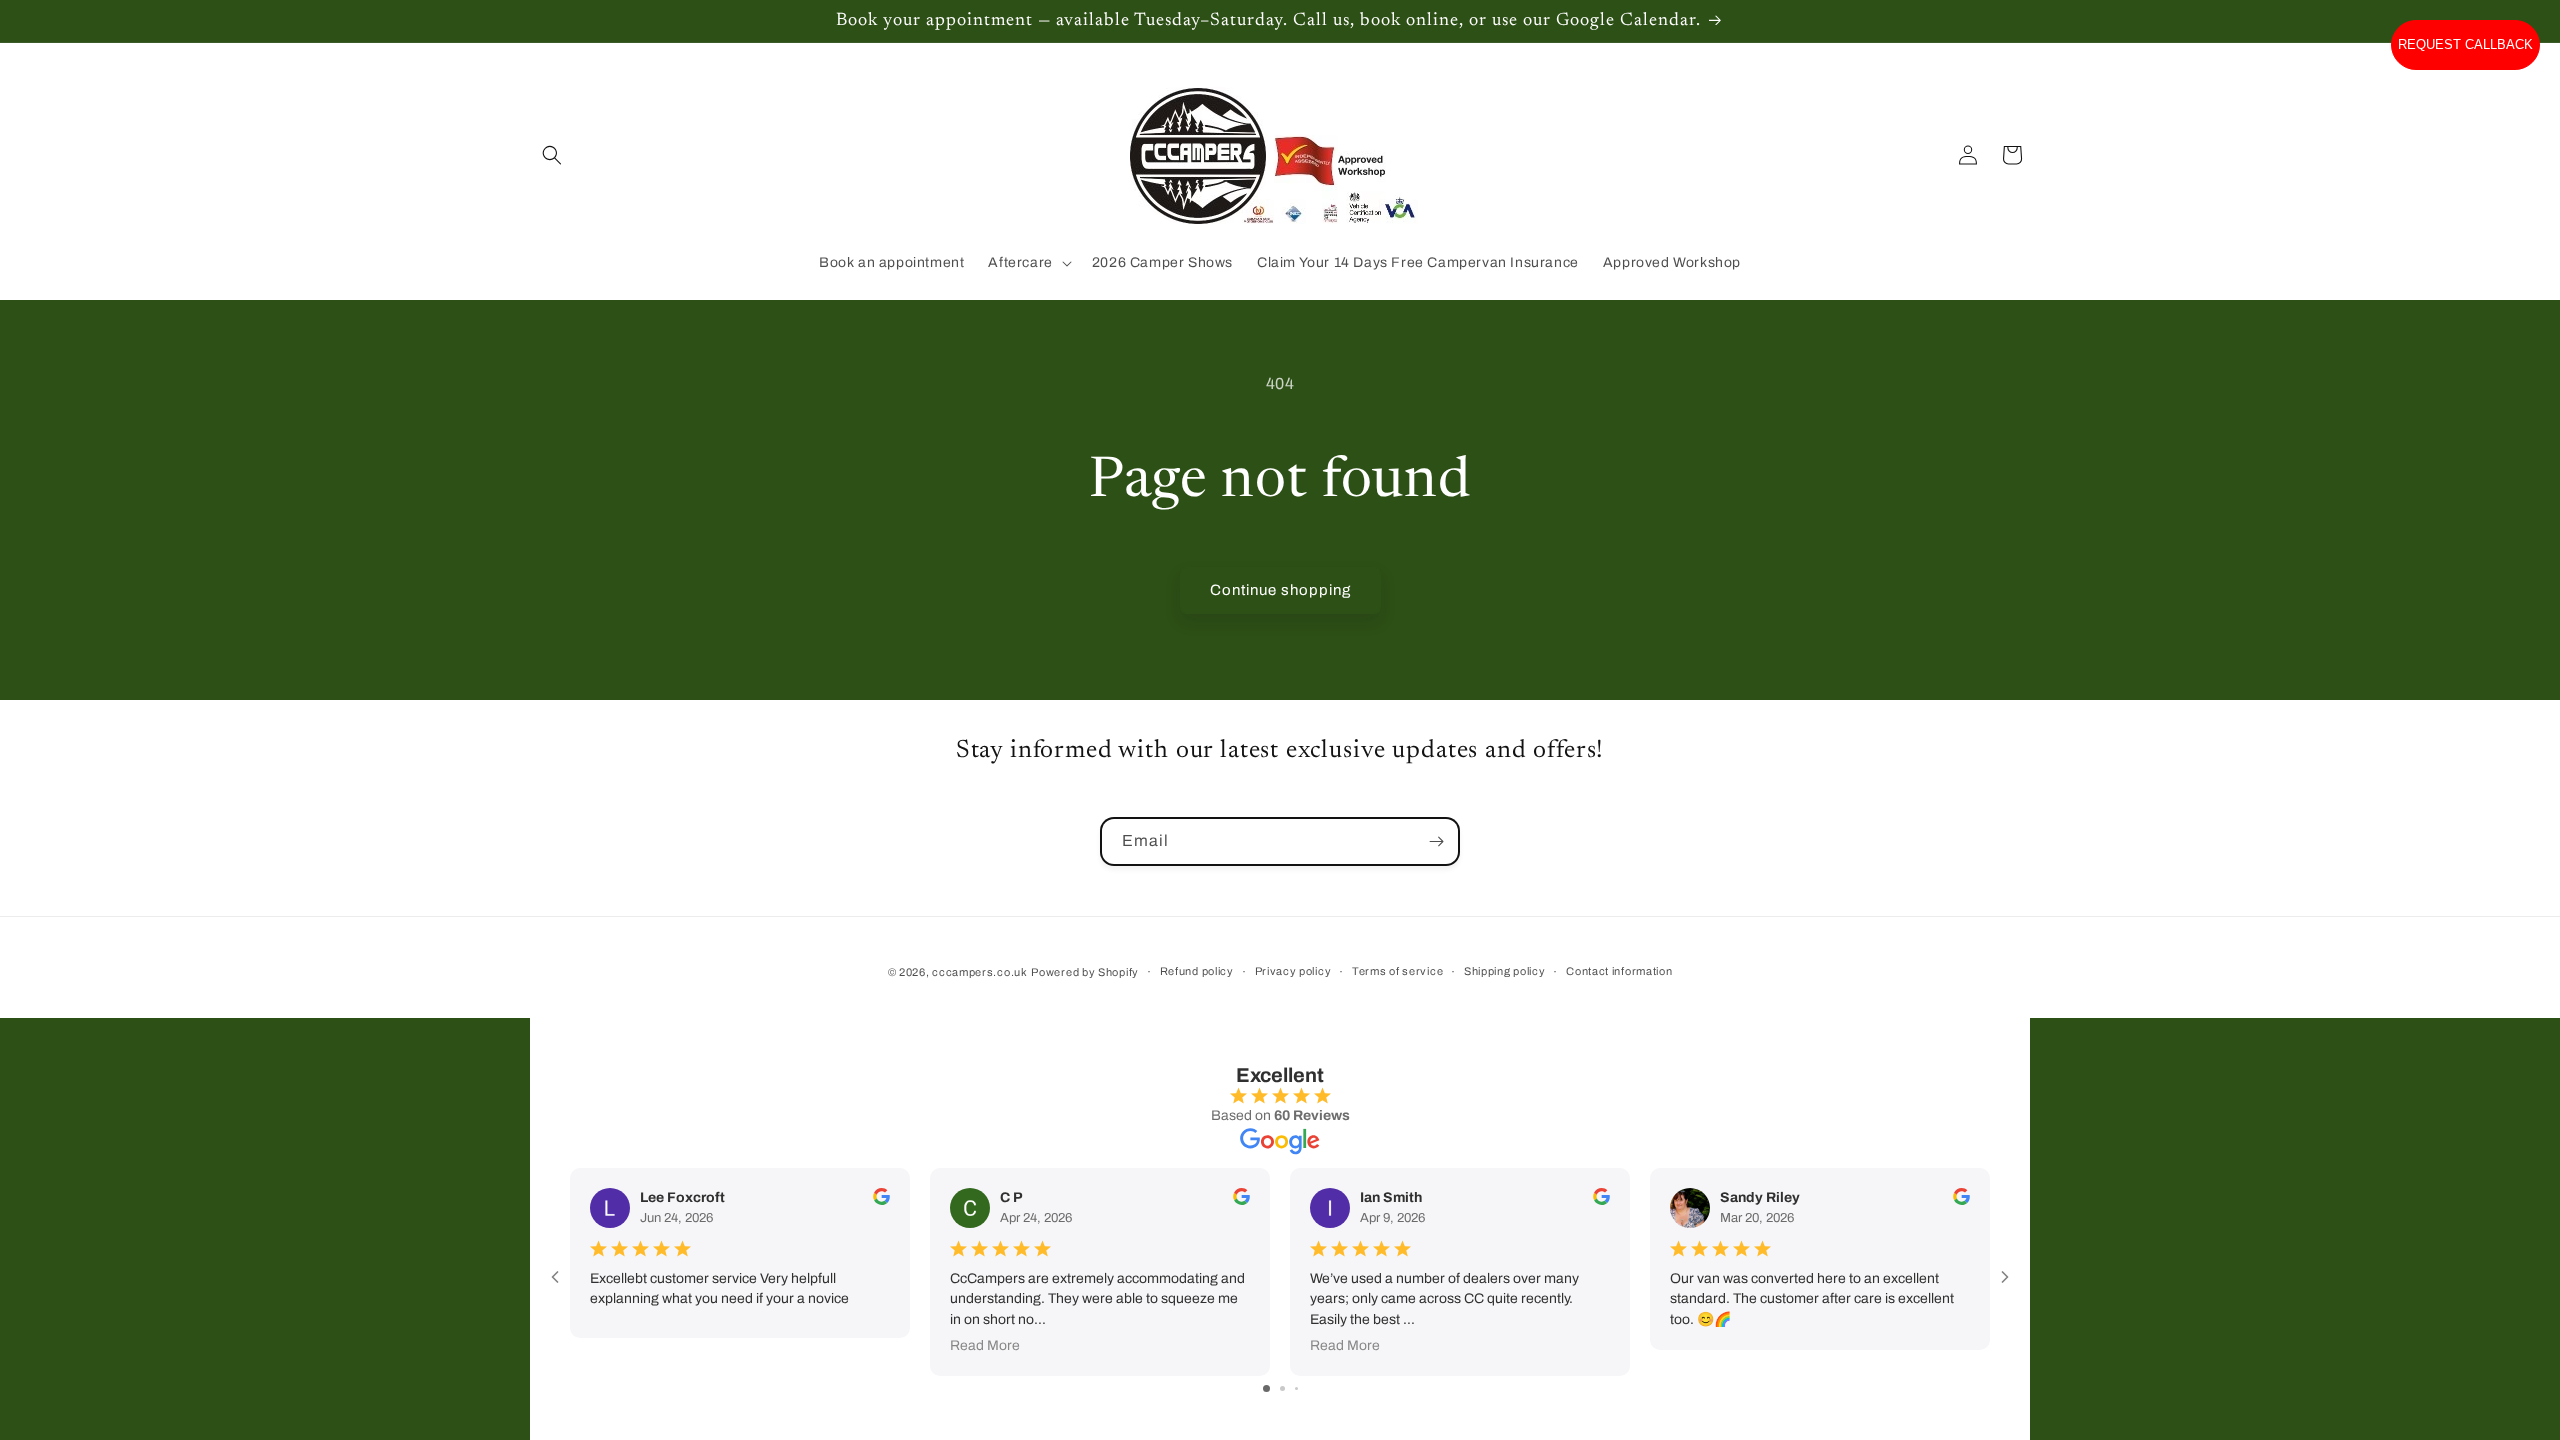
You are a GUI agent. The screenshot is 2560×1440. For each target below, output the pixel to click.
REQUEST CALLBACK (2465, 44)
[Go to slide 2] (1282, 1388)
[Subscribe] (1436, 841)
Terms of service (1397, 971)
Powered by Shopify (1085, 972)
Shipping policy (1505, 971)
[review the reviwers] (881, 1200)
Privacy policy (1293, 971)
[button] (552, 155)
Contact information (1619, 971)
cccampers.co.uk (980, 972)
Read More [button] (985, 1345)
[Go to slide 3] (1296, 1388)
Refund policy (1197, 971)
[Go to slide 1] (1266, 1388)
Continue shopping (1280, 590)
